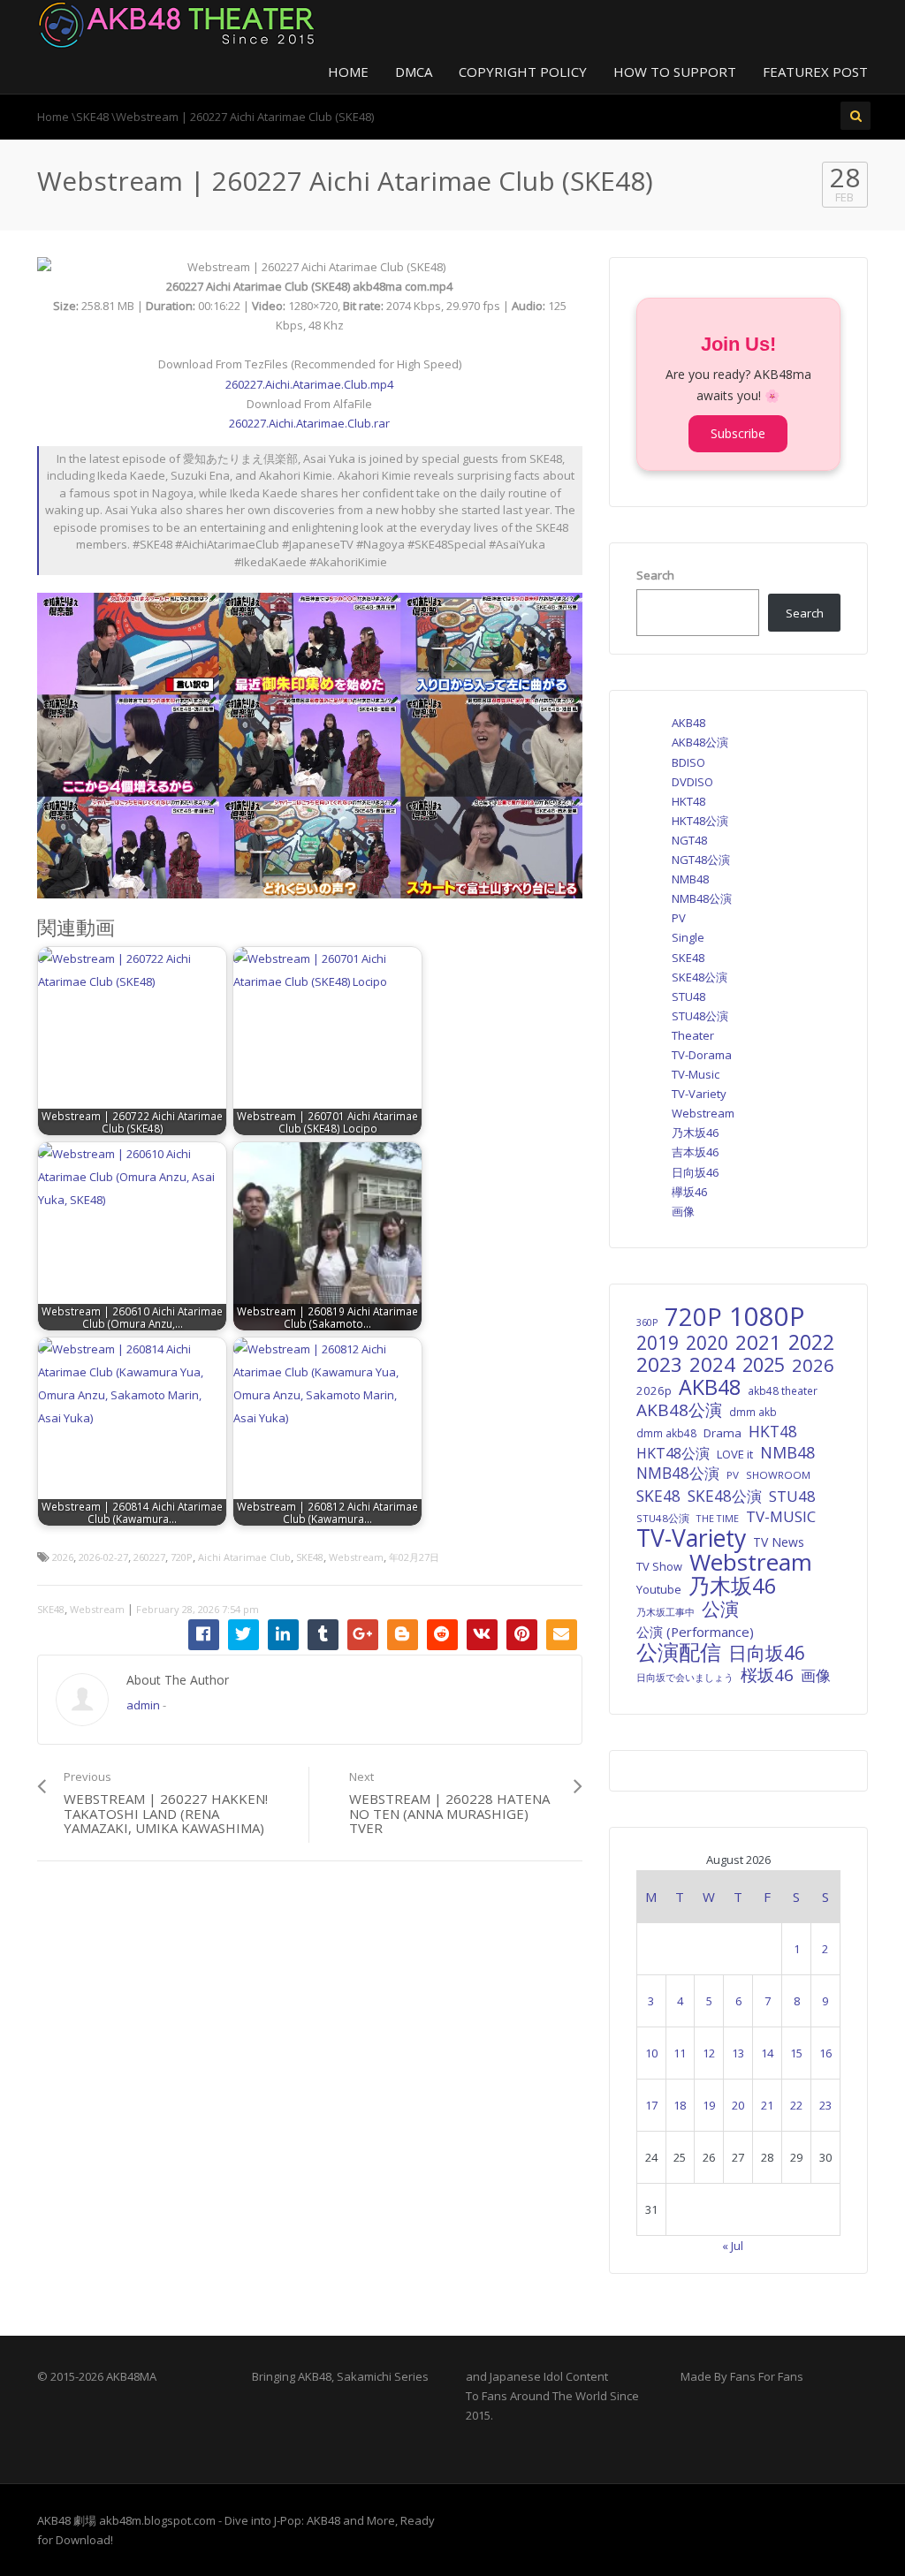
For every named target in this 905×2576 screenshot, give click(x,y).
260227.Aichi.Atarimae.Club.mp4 (309, 384)
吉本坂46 (695, 1152)
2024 (712, 1365)
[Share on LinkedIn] (283, 1635)
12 (709, 2053)
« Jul (733, 2246)
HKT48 (688, 801)
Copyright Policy (523, 72)
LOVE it (735, 1454)
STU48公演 (700, 1016)
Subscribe (738, 433)
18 (680, 2105)
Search (655, 575)
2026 (63, 1557)
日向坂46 (695, 1172)
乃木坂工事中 (665, 1612)
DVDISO (692, 782)
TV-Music (696, 1074)
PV (679, 918)
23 (825, 2105)
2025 (764, 1365)
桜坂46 (767, 1675)
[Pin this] (522, 1635)
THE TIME (718, 1518)
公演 (720, 1609)
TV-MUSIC (781, 1517)
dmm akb (753, 1412)
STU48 (688, 996)
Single (688, 937)
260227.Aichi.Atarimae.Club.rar (309, 423)
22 (796, 2105)
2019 (658, 1343)
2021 (758, 1343)
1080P (767, 1316)
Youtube (659, 1589)
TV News (779, 1542)
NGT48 (689, 840)
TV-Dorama (702, 1055)
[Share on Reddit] (442, 1635)
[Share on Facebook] (204, 1635)
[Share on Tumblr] (323, 1635)
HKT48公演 (700, 821)
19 (709, 2105)
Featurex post (815, 72)
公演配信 (679, 1652)
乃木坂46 (695, 1133)
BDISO (688, 762)
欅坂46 (689, 1192)
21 (767, 2105)
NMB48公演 (702, 898)
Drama (722, 1433)
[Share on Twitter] (243, 1635)
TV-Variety (699, 1094)
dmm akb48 (666, 1433)
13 (738, 2053)
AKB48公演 (700, 742)
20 (738, 2105)
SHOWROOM (778, 1475)
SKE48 (310, 1557)
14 (767, 2053)
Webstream (356, 1557)
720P (182, 1557)
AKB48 (688, 723)
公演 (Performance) (695, 1632)
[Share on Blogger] (403, 1635)
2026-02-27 (103, 1557)
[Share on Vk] (482, 1635)
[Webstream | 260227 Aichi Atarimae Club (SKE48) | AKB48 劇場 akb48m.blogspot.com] (177, 23)
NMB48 (690, 879)
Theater (693, 1035)
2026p (654, 1390)
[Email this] (562, 1635)
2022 (811, 1342)
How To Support (675, 72)
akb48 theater (783, 1390)
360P (647, 1322)
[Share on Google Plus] (363, 1635)
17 (651, 2105)
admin (143, 1705)
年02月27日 (414, 1557)
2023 (659, 1365)
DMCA (414, 72)
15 (796, 2053)
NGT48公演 (701, 860)
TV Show (659, 1566)
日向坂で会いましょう (685, 1677)
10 (651, 2053)
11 (680, 2053)
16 (825, 2053)
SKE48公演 (700, 977)
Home (348, 72)
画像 (683, 1211)
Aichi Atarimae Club (244, 1557)
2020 (707, 1343)
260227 (149, 1557)
